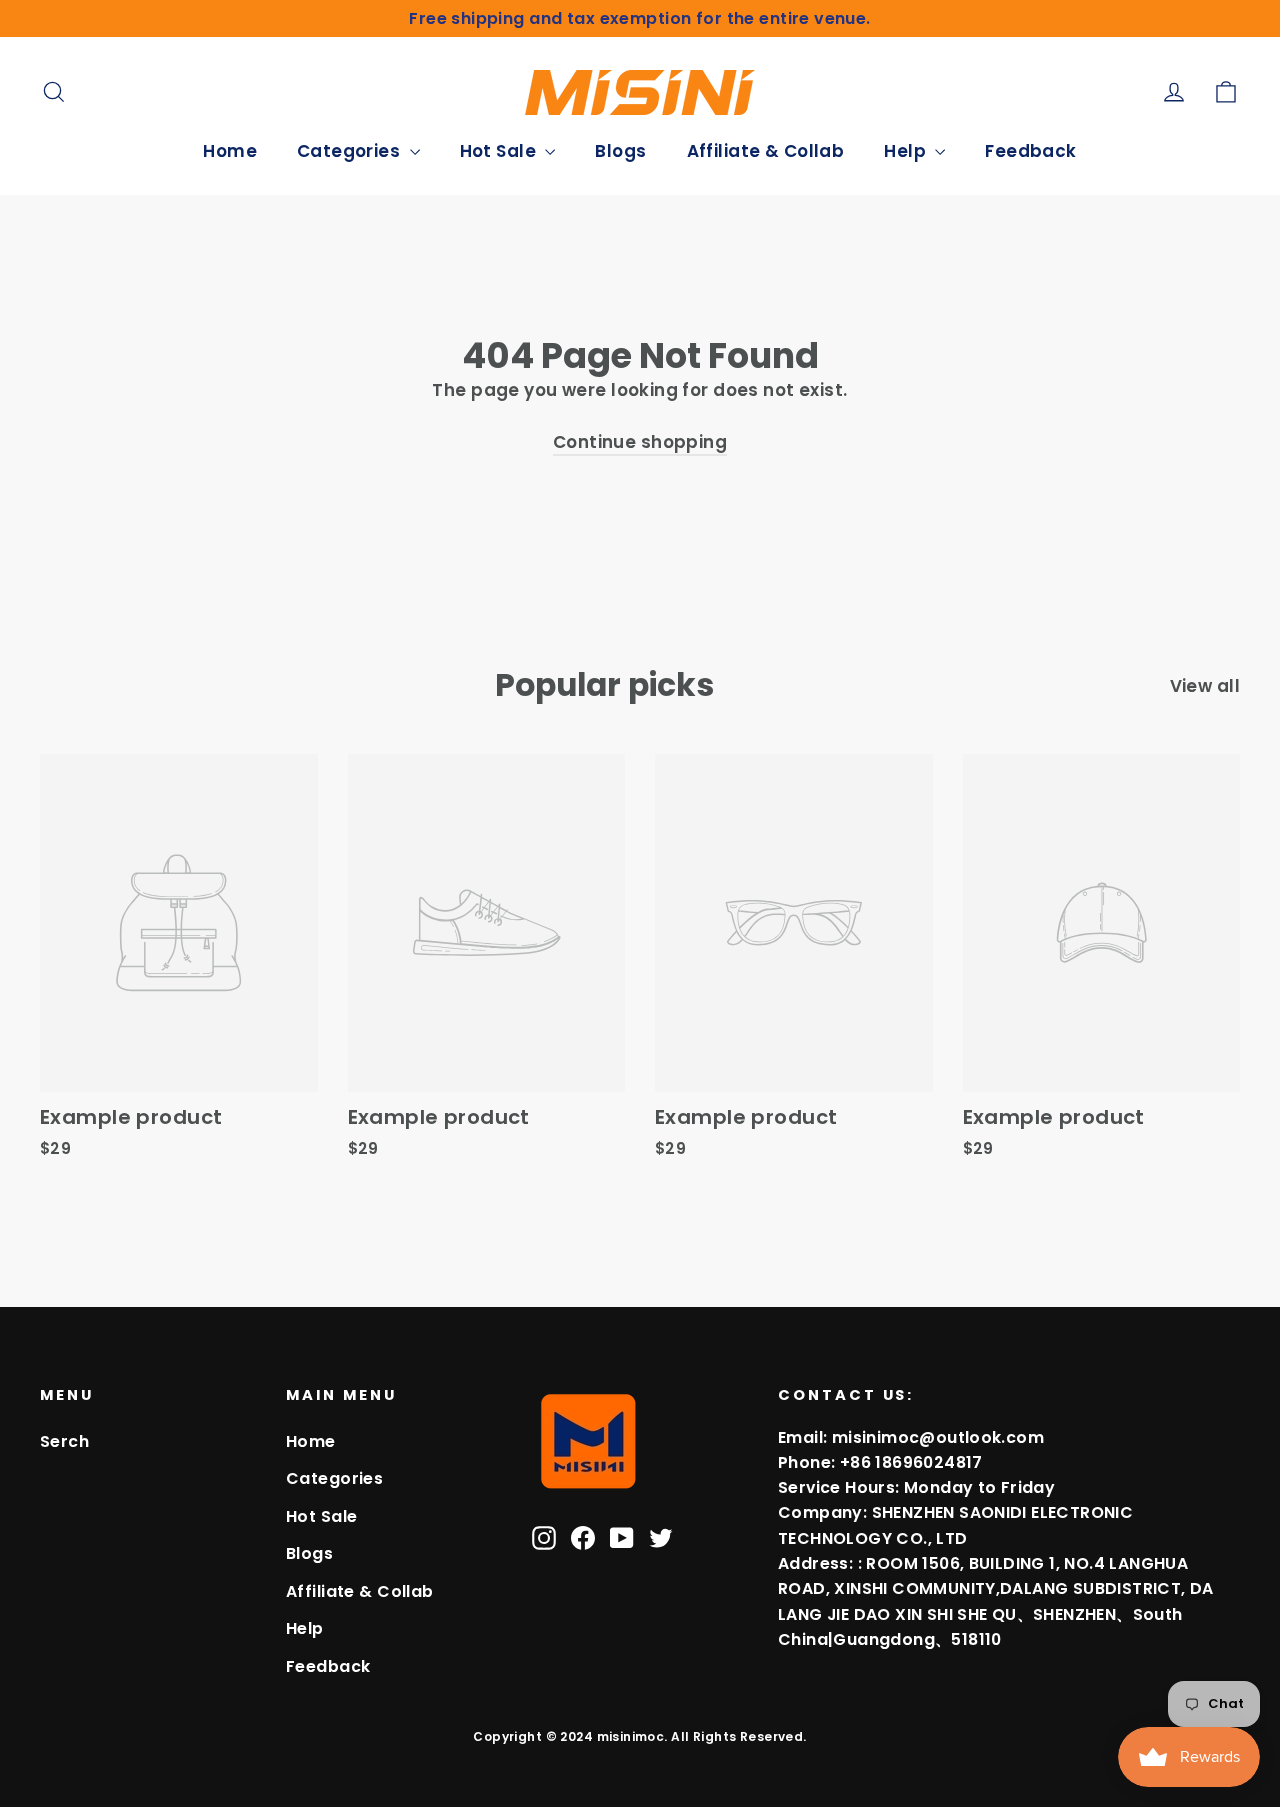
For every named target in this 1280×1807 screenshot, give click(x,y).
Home (230, 151)
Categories (351, 151)
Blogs (620, 151)
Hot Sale (500, 151)
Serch (64, 1441)
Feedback (1030, 151)
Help (907, 151)
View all (1205, 686)
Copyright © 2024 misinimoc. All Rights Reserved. (639, 1736)
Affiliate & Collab (766, 151)
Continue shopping (640, 442)
